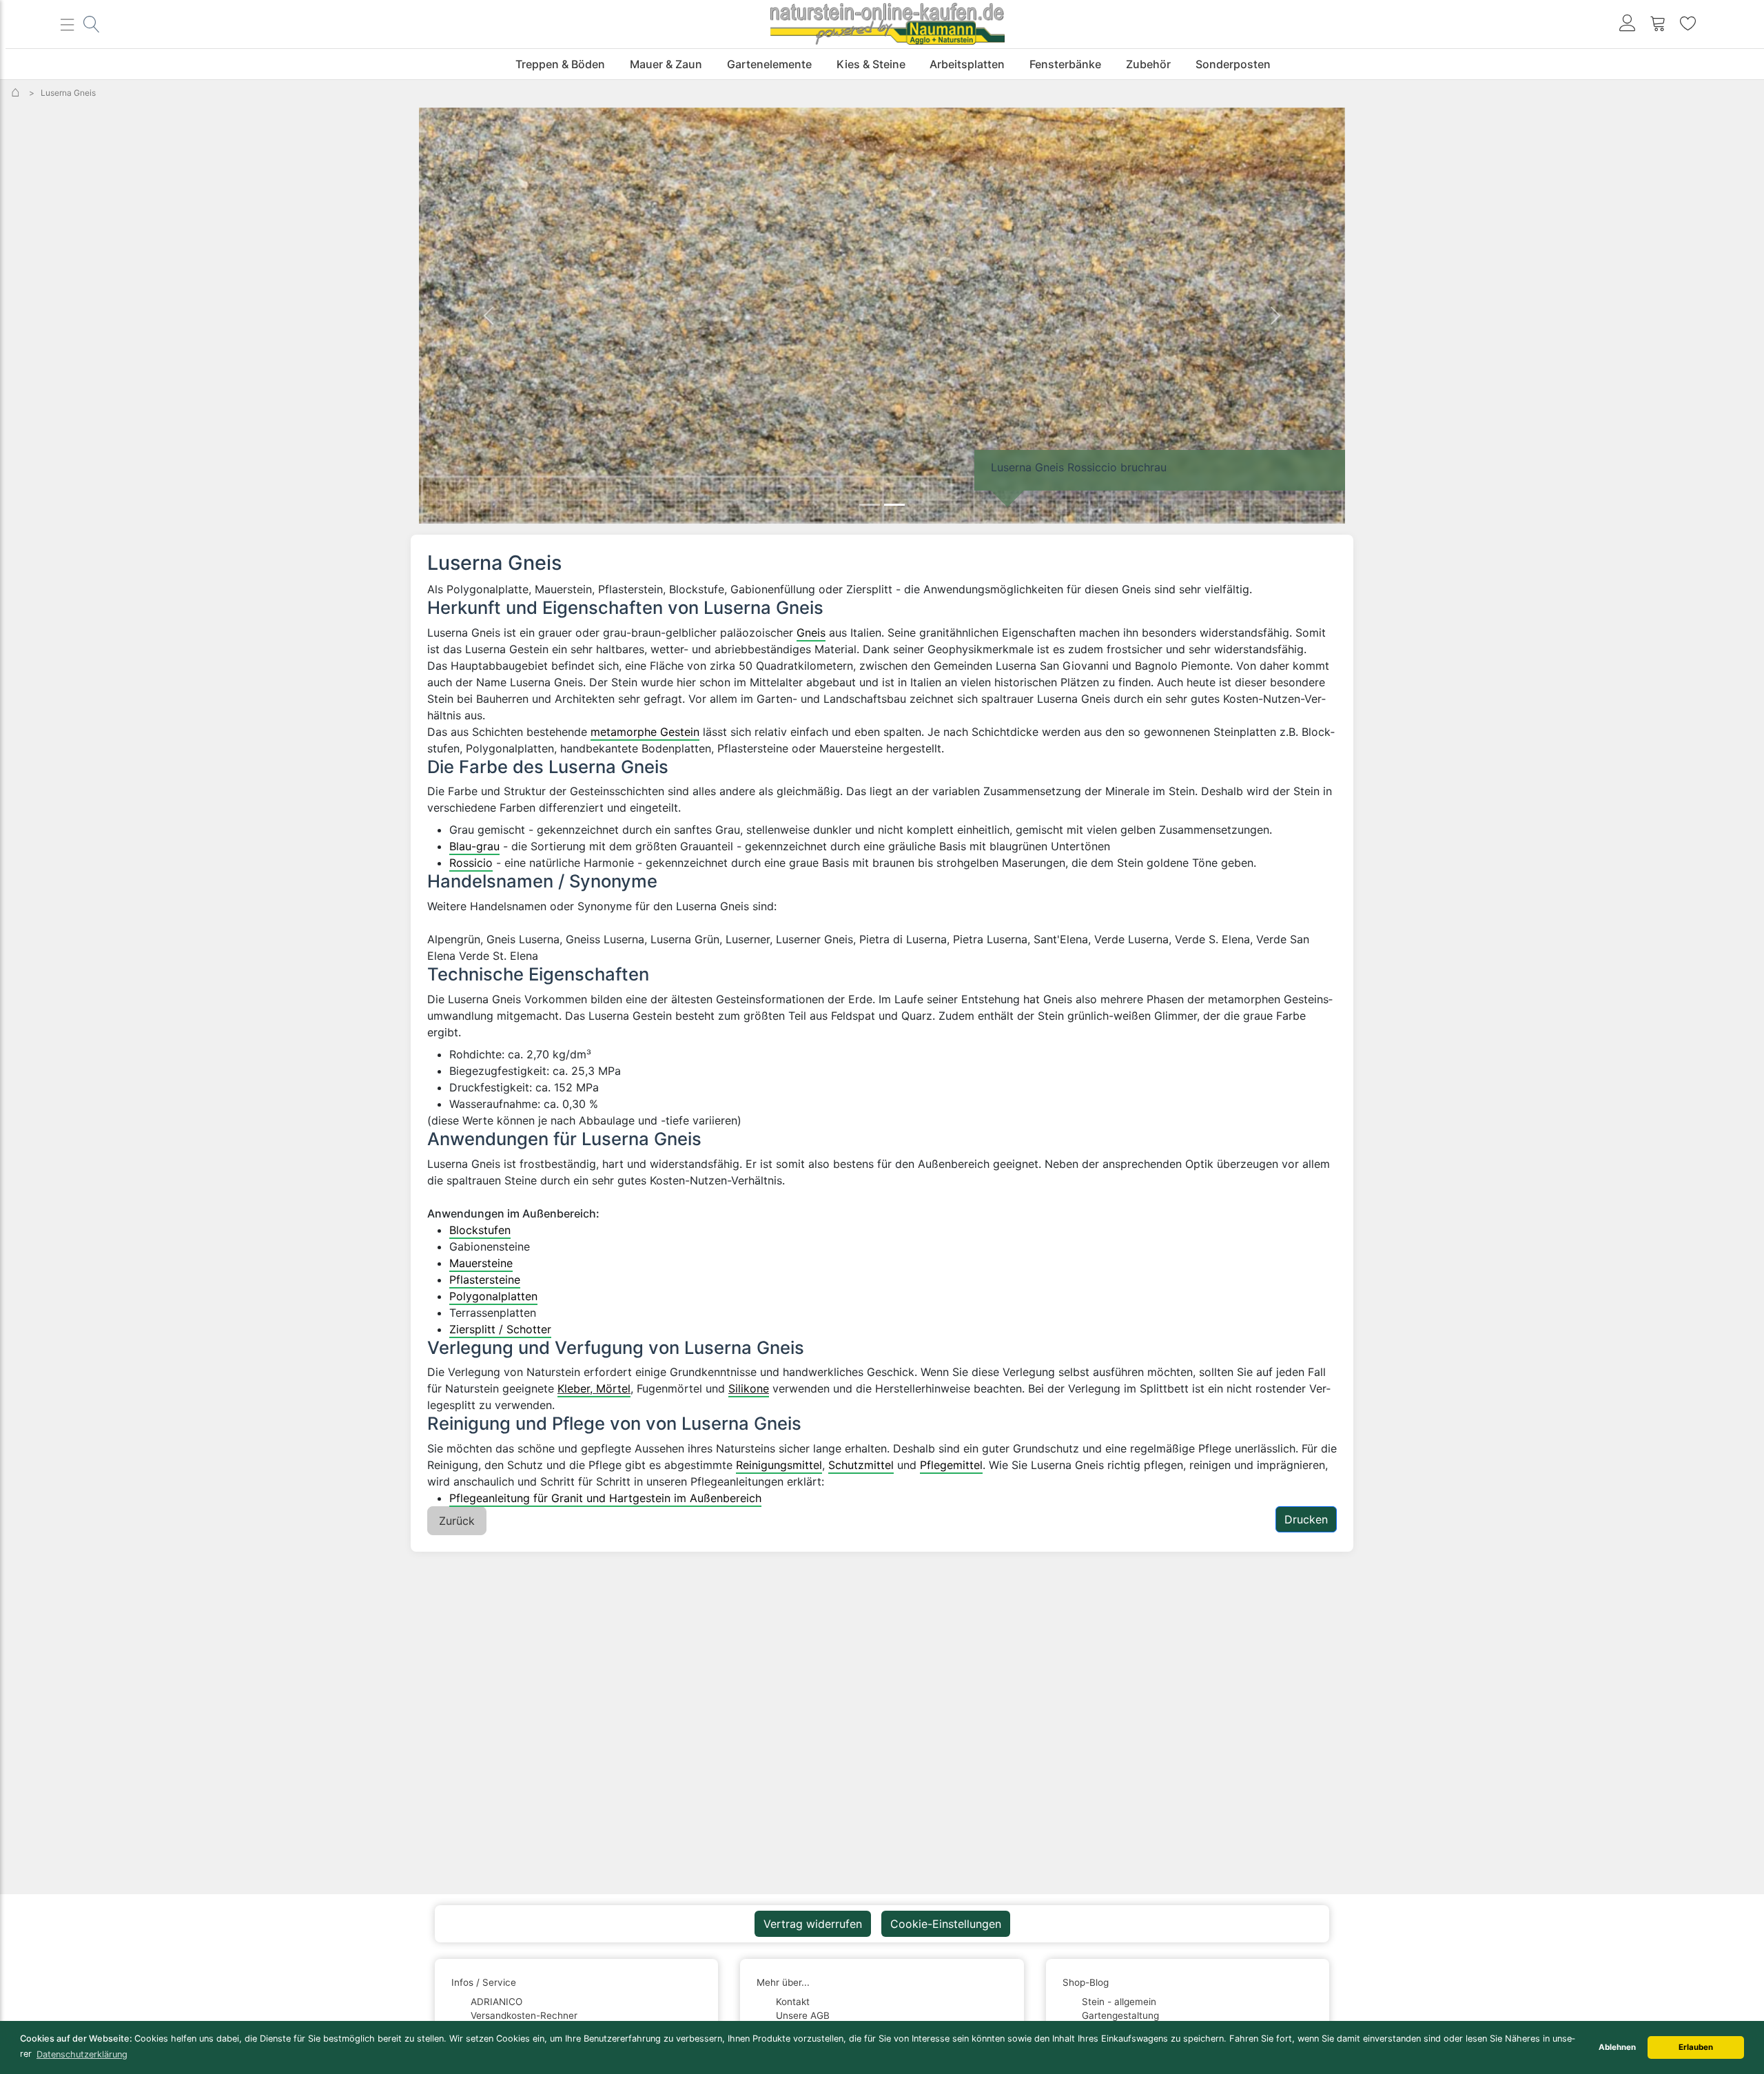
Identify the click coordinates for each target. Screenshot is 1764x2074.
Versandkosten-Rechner (524, 2015)
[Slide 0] (870, 505)
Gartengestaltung (1120, 2015)
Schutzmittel (861, 1465)
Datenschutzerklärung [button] (82, 2054)
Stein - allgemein (1119, 2002)
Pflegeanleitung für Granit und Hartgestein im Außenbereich (605, 1498)
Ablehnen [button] (1617, 2047)
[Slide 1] (894, 505)
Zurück (457, 1521)
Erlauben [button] (1696, 2047)
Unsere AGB (803, 2015)
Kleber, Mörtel (594, 1388)
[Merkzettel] (1688, 24)
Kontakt (793, 2002)
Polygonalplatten (493, 1296)
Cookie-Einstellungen (946, 1924)
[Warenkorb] (1658, 24)
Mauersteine (481, 1263)
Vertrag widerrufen (813, 1924)
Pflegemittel (951, 1465)
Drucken (1306, 1519)
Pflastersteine (485, 1280)
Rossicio (471, 863)
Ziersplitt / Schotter (500, 1329)
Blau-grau (474, 846)
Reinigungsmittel (779, 1465)
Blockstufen (480, 1230)
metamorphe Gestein (645, 732)
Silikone (749, 1388)
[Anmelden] (1628, 24)
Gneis (811, 633)
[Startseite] (17, 93)
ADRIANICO (496, 2002)
